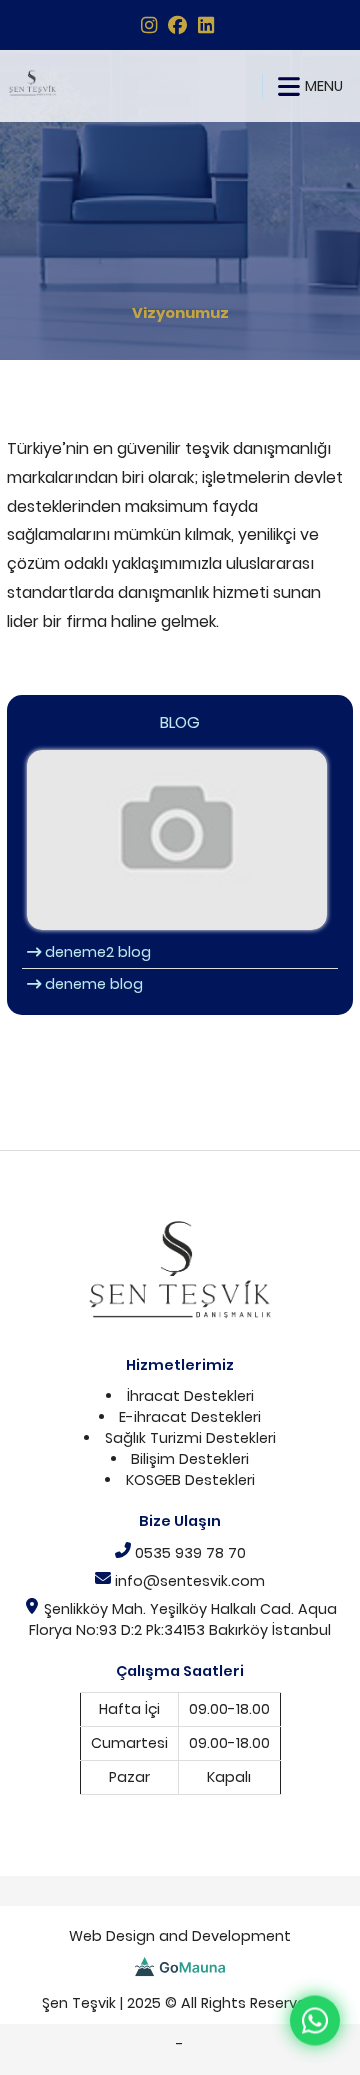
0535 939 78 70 (188, 1553)
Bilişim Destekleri (190, 1459)
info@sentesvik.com (188, 1581)
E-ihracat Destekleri (190, 1417)
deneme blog (92, 984)
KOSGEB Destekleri (190, 1480)
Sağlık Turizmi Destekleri (190, 1438)
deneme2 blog (96, 952)
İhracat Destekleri (190, 1396)
